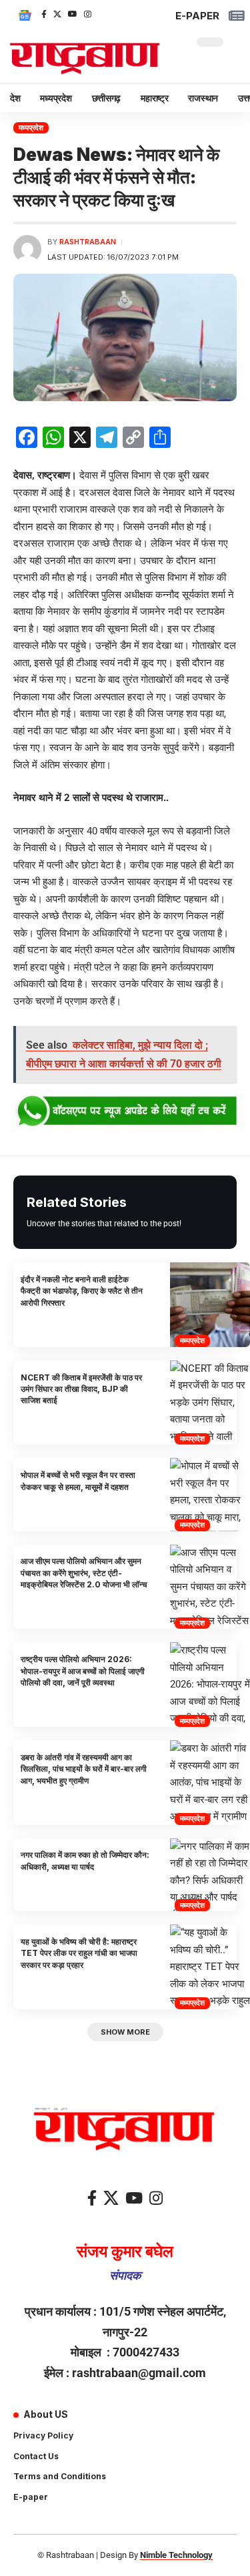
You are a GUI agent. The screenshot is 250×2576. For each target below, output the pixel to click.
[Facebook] (44, 14)
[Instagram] (88, 14)
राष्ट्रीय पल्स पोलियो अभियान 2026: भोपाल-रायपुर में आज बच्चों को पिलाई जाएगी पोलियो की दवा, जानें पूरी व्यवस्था (83, 1671)
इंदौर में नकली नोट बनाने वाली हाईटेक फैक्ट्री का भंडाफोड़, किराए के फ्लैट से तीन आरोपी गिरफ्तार (82, 1291)
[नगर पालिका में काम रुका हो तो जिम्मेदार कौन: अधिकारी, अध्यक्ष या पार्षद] (210, 1875)
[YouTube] (73, 14)
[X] (57, 14)
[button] (125, 2032)
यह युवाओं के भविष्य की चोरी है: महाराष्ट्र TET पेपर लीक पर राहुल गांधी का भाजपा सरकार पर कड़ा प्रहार (79, 1953)
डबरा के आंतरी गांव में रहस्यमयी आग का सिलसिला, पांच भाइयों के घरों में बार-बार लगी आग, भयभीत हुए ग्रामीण (84, 1769)
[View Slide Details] (125, 1111)
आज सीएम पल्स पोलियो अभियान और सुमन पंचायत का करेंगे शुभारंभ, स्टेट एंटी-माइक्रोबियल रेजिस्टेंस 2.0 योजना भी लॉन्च (84, 1573)
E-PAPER (197, 16)
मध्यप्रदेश (31, 127)
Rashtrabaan (88, 242)
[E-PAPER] (236, 16)
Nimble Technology (176, 2555)
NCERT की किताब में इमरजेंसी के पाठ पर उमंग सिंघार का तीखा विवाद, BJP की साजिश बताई (81, 1389)
